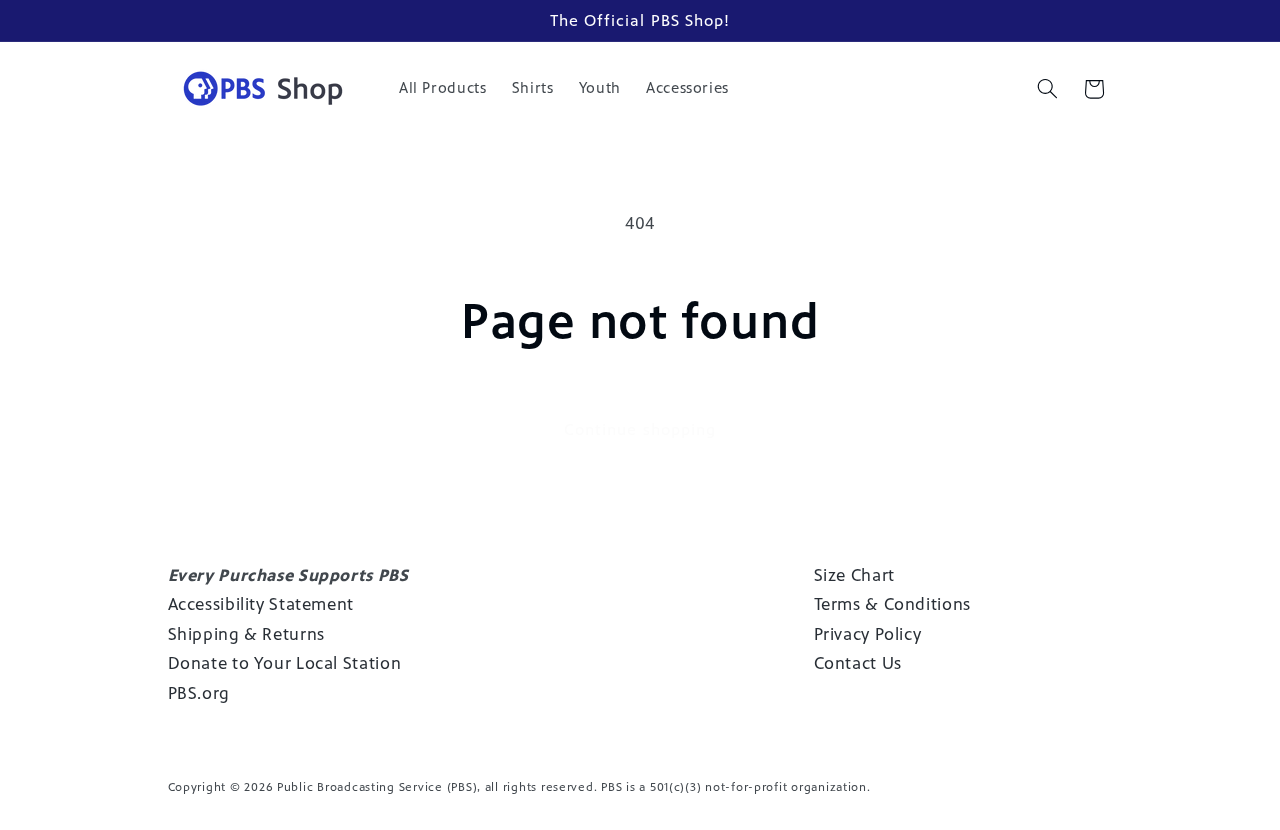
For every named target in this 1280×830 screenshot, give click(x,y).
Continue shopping (640, 429)
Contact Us (858, 664)
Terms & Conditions (892, 604)
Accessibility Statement (261, 604)
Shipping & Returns (246, 634)
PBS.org (199, 693)
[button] (1047, 89)
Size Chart (854, 575)
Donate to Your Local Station (285, 664)
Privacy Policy (868, 634)
